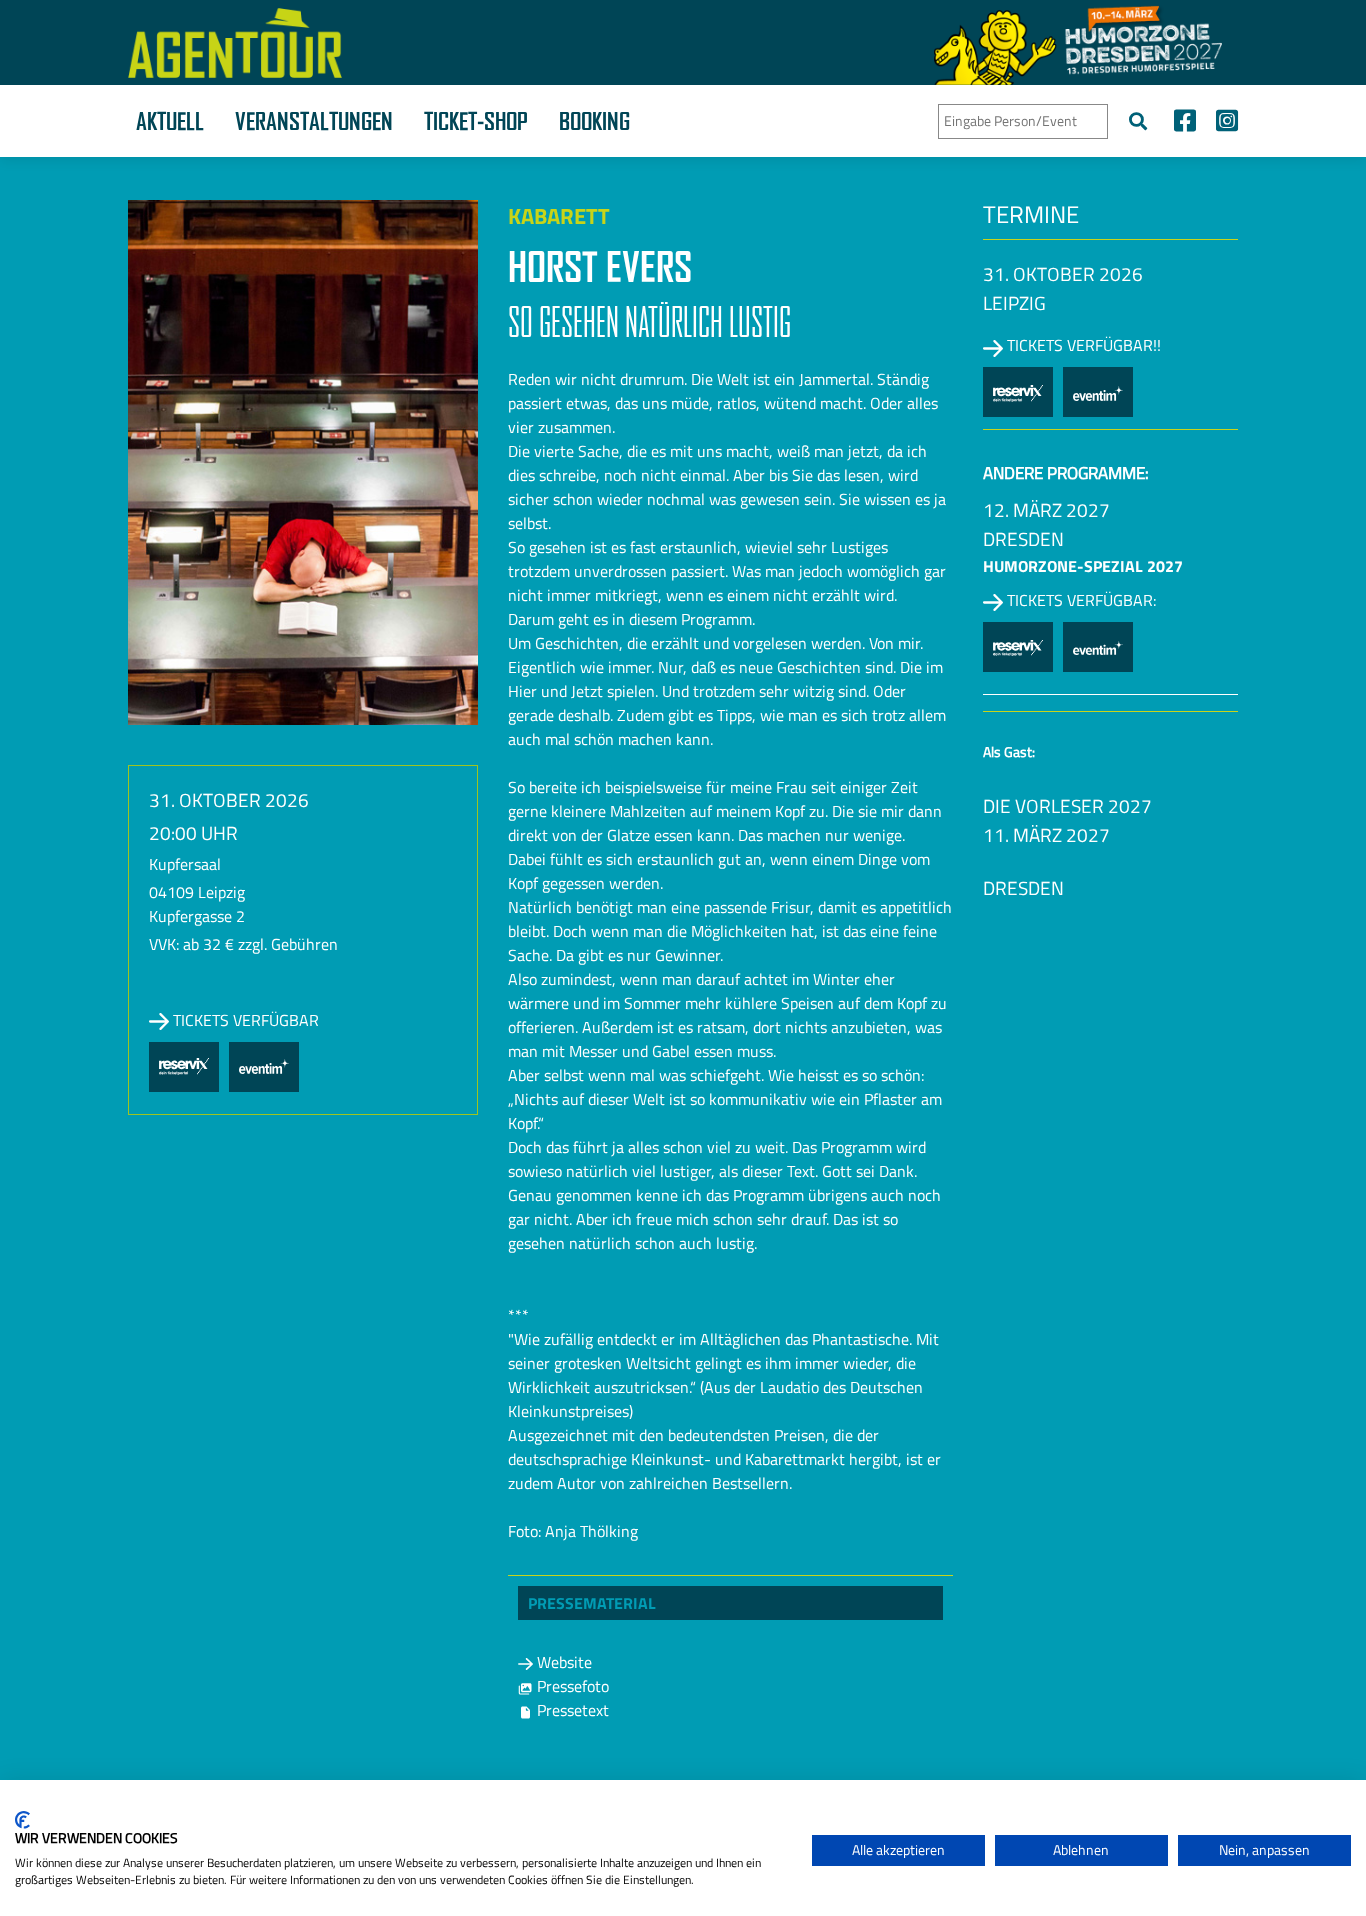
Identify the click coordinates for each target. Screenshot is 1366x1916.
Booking (594, 121)
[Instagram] (1222, 123)
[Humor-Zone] (1078, 42)
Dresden (1023, 539)
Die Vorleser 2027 (1067, 805)
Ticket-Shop (476, 121)
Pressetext (571, 1710)
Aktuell (170, 121)
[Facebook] (1185, 123)
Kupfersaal (185, 864)
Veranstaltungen (314, 121)
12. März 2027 (1046, 509)
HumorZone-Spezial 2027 (1083, 566)
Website (562, 1662)
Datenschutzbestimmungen (713, 1804)
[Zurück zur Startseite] (235, 43)
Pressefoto (571, 1686)
